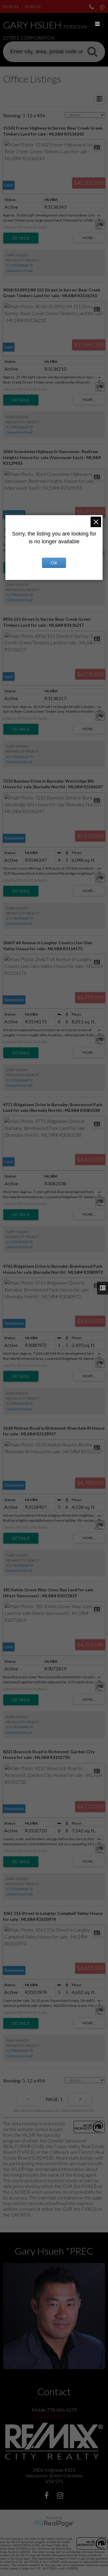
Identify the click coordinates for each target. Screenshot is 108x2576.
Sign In (11, 6)
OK (54, 563)
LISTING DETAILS (21, 238)
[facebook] (47, 2496)
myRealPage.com (54, 2524)
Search (92, 51)
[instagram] (61, 2496)
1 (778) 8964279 (19, 265)
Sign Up (33, 6)
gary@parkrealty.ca (54, 2415)
